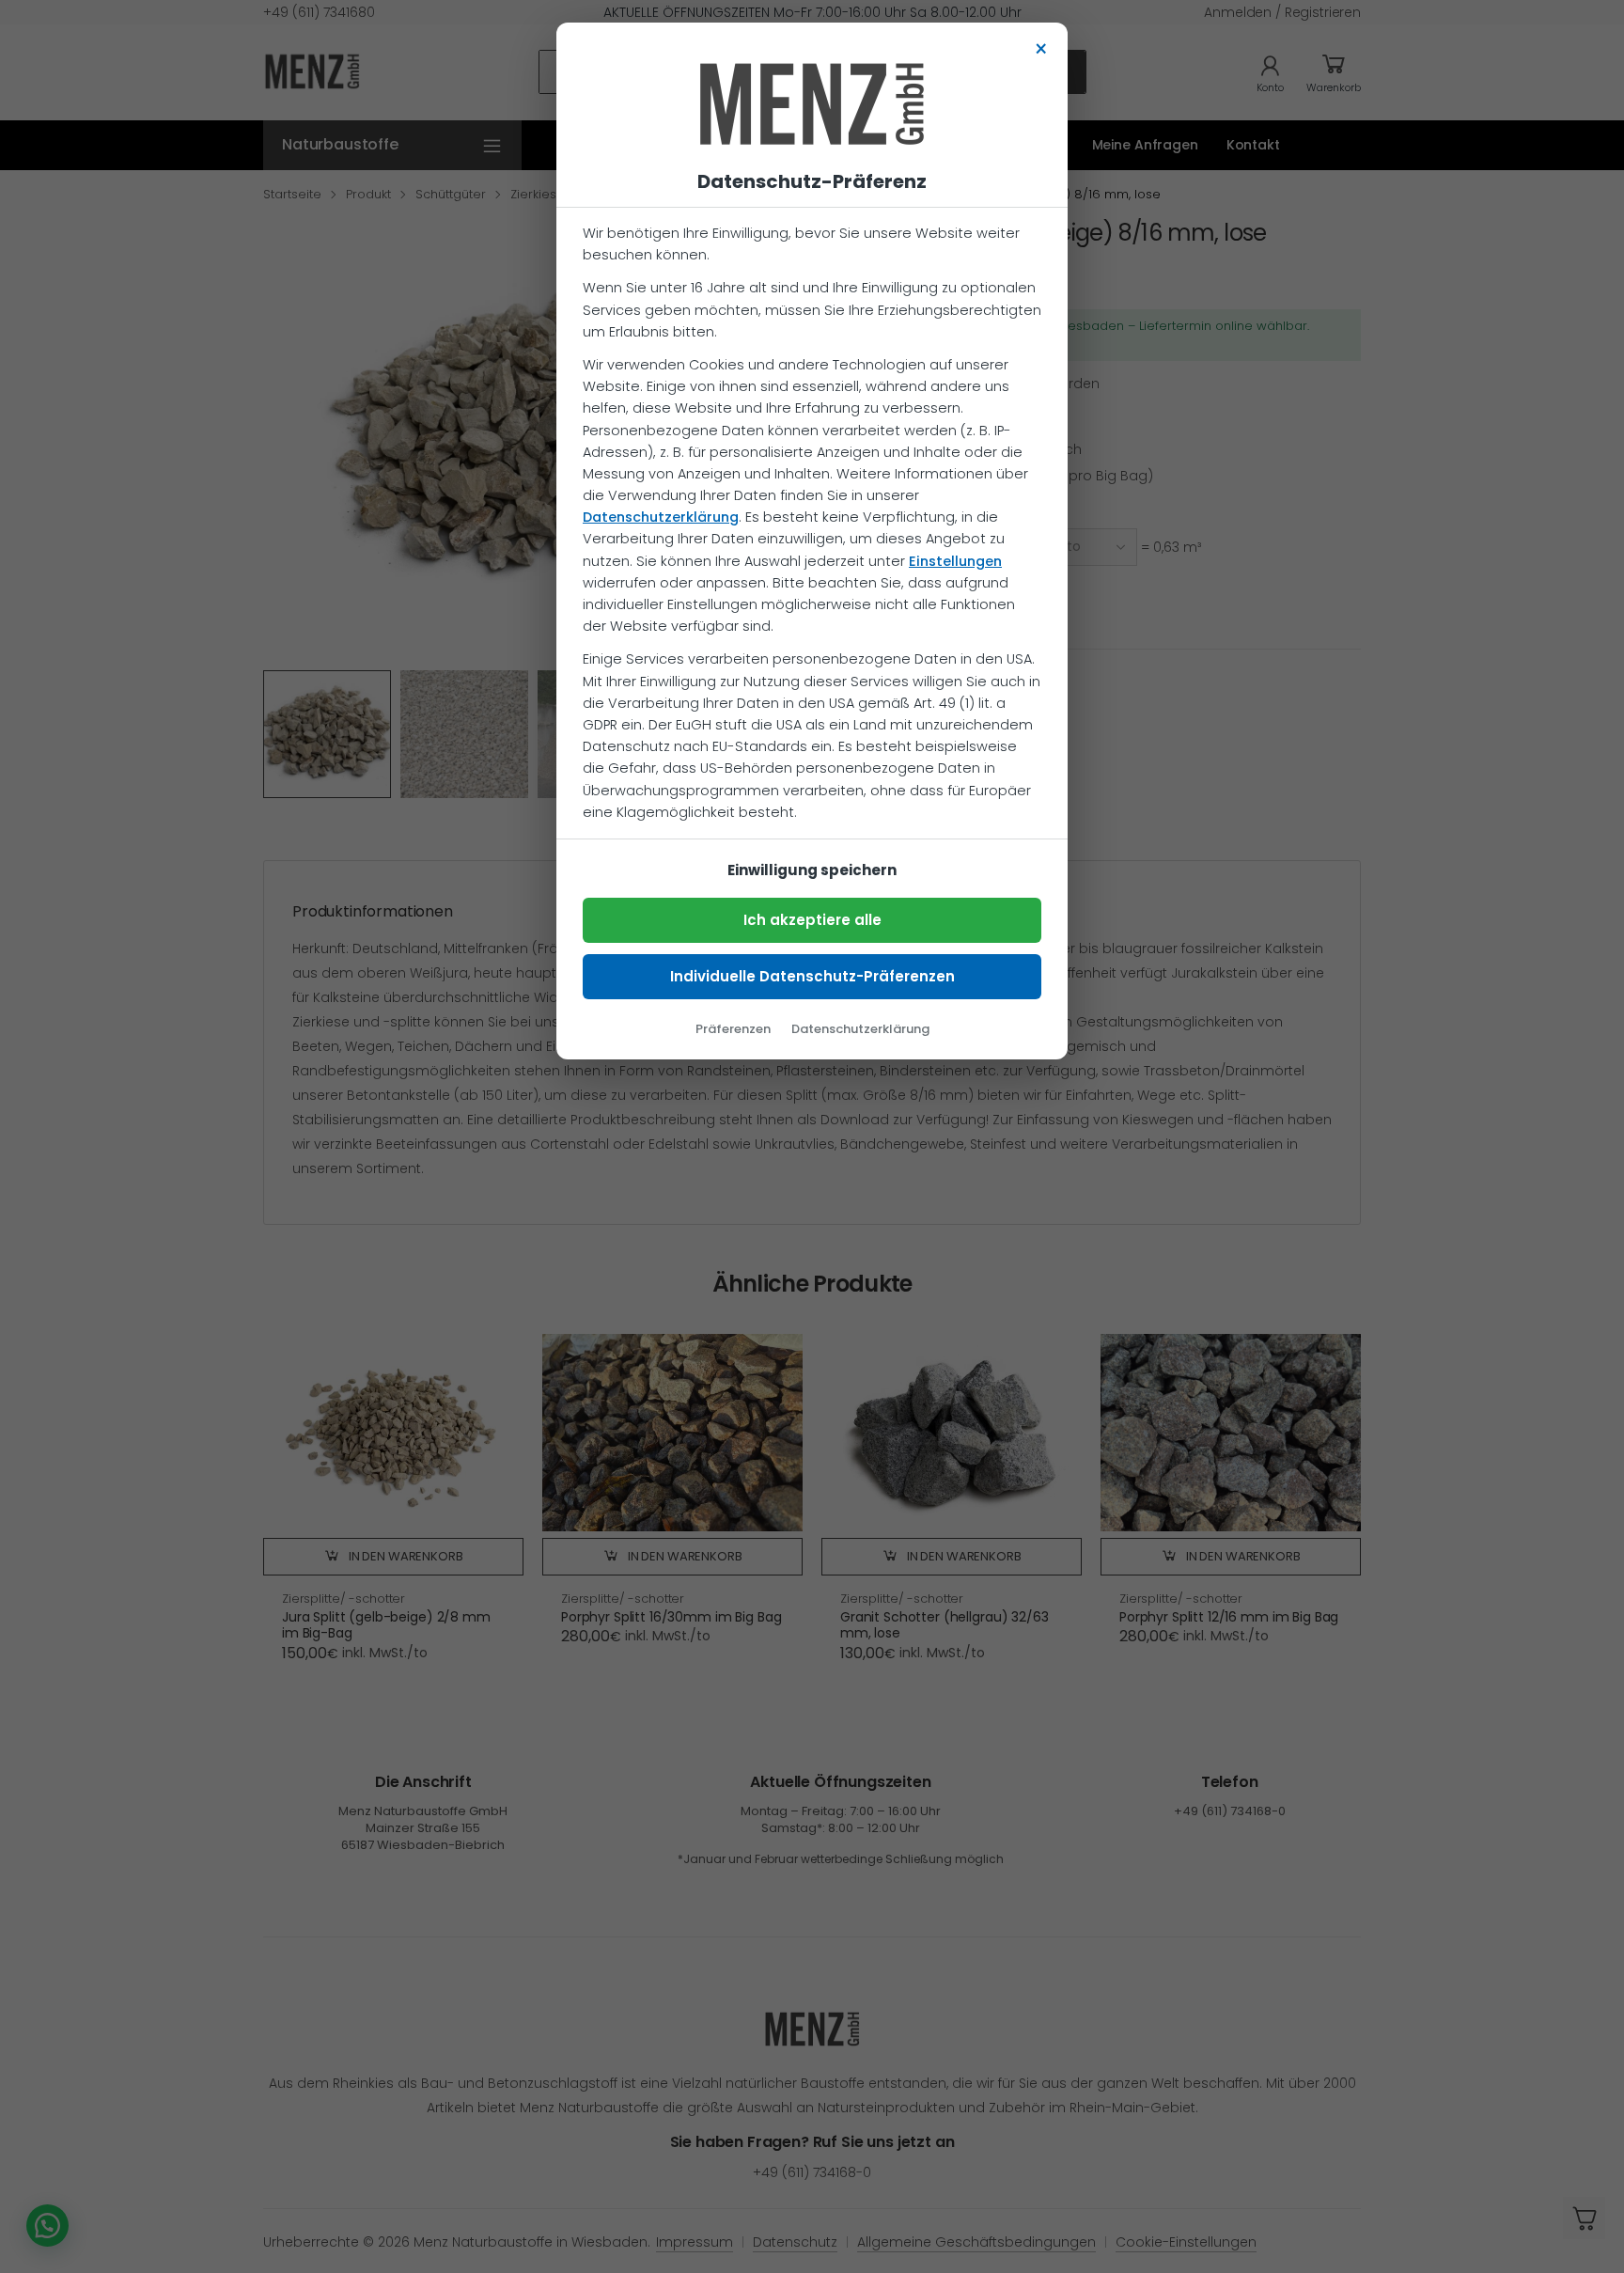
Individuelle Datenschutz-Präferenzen (812, 976)
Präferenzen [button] (733, 1029)
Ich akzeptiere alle (812, 920)
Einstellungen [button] (955, 561)
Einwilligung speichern (812, 870)
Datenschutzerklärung (661, 517)
